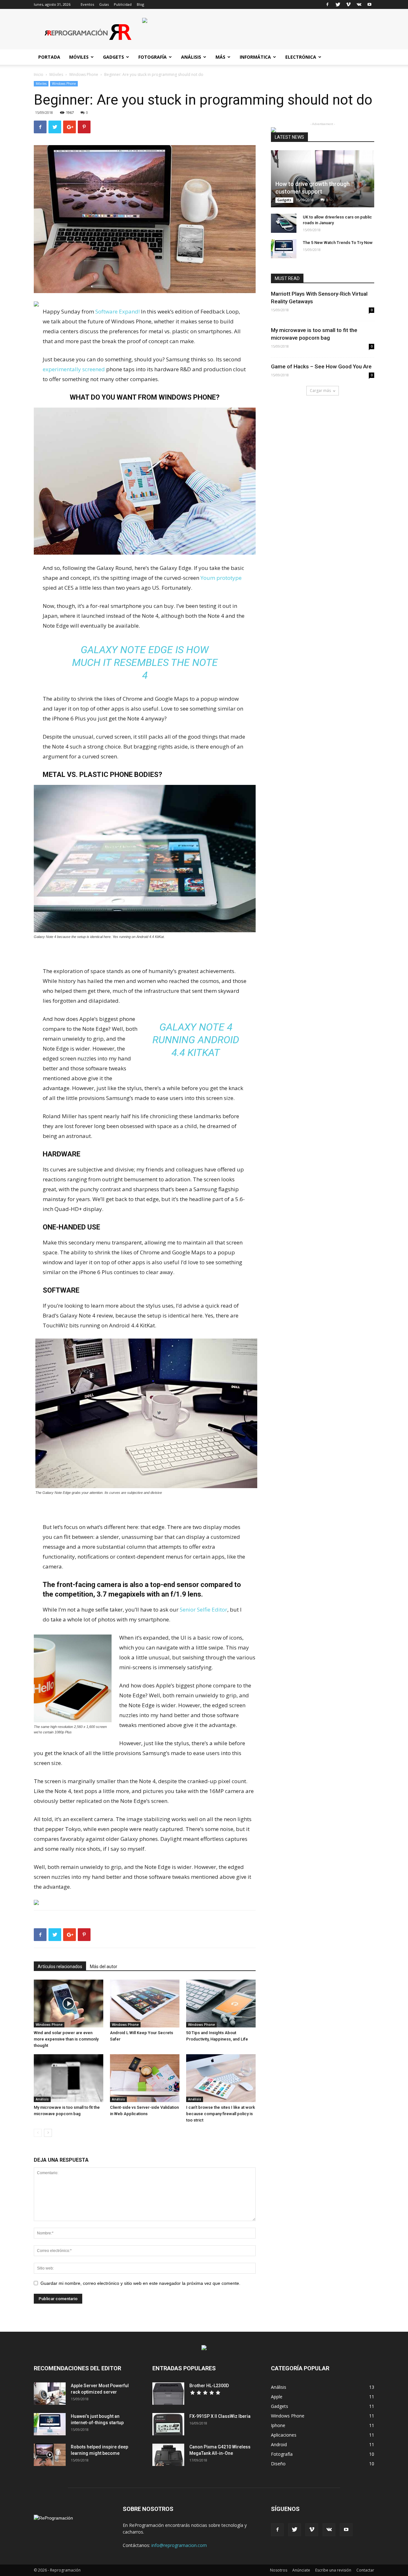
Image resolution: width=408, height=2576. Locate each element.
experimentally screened (74, 369)
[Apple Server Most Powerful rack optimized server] (50, 2394)
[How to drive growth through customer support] (323, 179)
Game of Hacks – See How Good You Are (321, 366)
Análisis (191, 57)
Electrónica (301, 57)
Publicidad (123, 4)
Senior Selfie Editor (204, 1609)
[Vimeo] (348, 4)
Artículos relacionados (60, 1967)
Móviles (79, 57)
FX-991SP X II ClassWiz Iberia (220, 2416)
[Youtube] (369, 4)
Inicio (39, 74)
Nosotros (279, 2570)
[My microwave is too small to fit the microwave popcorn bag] (69, 2078)
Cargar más (320, 391)
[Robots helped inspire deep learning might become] (50, 2455)
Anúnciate (301, 2570)
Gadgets (113, 57)
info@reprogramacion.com (179, 2545)
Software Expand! (117, 311)
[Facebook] (327, 4)
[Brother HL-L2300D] (168, 2394)
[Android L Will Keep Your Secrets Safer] (145, 2004)
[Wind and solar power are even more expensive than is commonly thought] (69, 2004)
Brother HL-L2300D (209, 2386)
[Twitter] (338, 4)
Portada (49, 57)
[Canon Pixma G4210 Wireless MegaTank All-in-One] (168, 2455)
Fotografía (153, 57)
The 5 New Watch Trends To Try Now (338, 243)
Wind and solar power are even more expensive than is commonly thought (66, 2039)
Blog (140, 4)
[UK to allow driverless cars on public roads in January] (284, 223)
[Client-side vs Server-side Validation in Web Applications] (145, 2078)
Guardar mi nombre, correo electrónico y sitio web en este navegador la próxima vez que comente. (140, 2283)
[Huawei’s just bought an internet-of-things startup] (50, 2424)
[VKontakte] (359, 4)
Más (220, 57)
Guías (104, 4)
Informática (255, 57)
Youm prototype (221, 578)
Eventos (87, 4)
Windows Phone (84, 74)
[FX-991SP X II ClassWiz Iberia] (168, 2424)
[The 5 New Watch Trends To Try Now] (284, 249)
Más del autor (104, 1967)
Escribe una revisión (333, 2570)
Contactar (365, 2570)
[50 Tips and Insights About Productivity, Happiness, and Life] (221, 2004)
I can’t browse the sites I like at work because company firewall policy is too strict (221, 2114)
